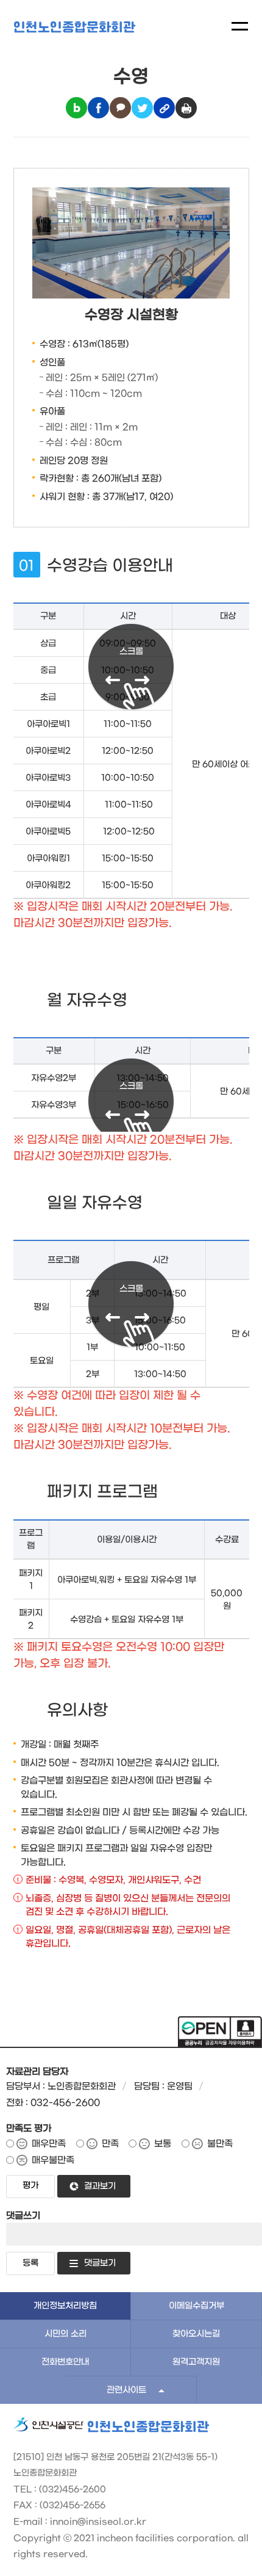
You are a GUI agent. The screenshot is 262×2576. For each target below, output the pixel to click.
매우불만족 (53, 2160)
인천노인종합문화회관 (74, 28)
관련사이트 (126, 2390)
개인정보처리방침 (65, 2306)
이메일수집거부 (196, 2306)
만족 (110, 2144)
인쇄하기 (186, 108)
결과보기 (100, 2186)
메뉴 (240, 26)
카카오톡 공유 (120, 108)
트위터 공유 (142, 108)
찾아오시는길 (196, 2334)
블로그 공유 (76, 108)
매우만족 (49, 2144)
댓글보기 (100, 2263)
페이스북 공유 (98, 108)
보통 (163, 2144)
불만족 (220, 2144)
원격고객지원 (196, 2362)
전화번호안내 (65, 2362)
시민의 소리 (65, 2334)
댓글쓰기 (23, 2216)
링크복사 (164, 108)
